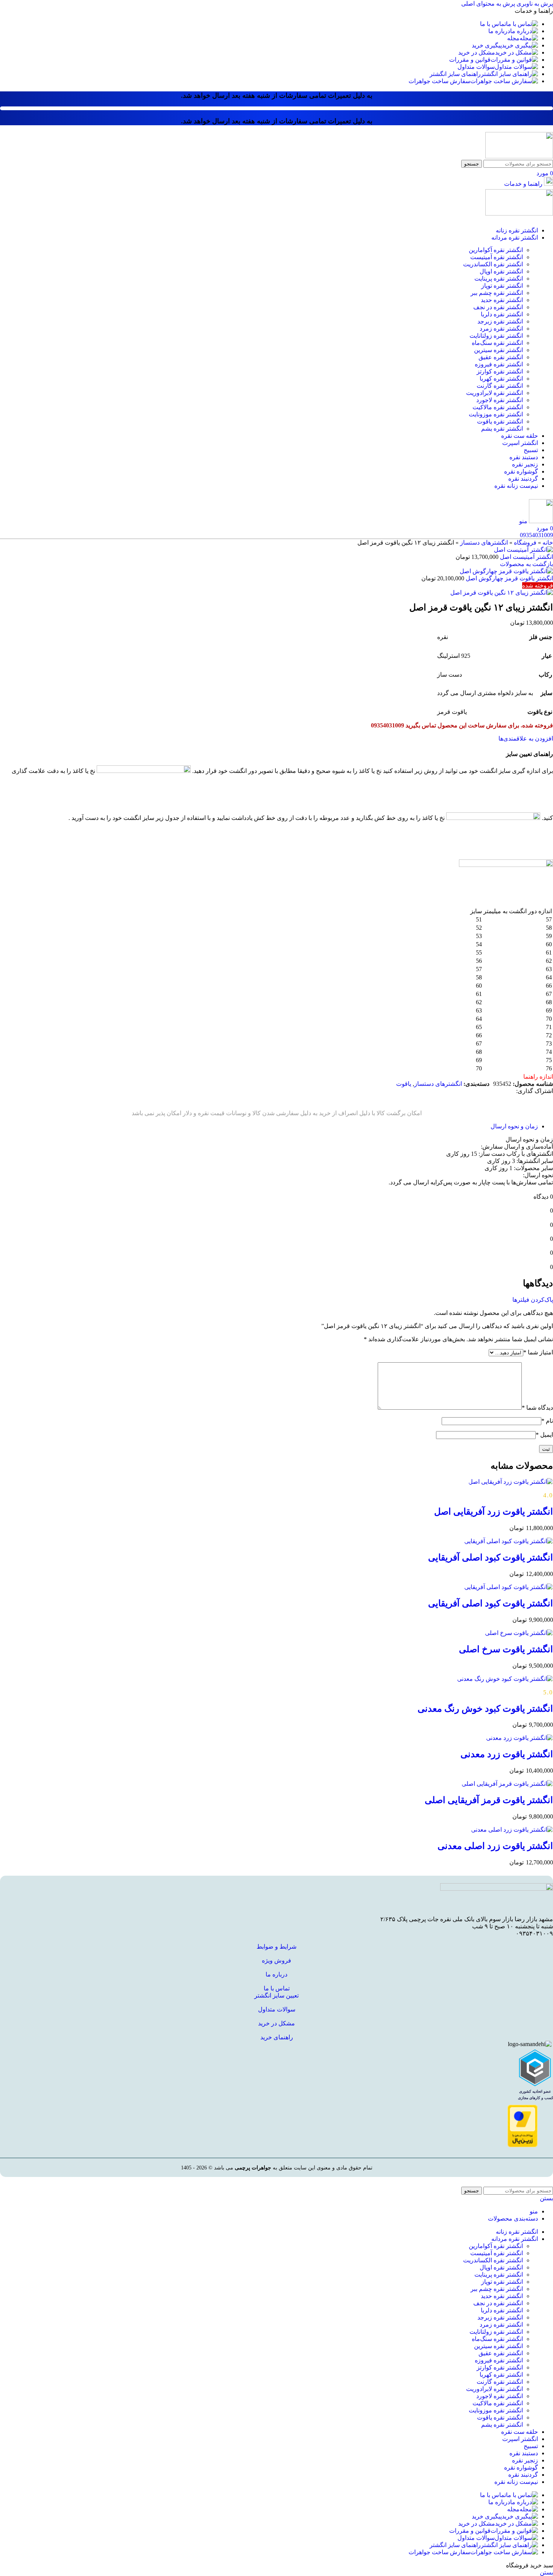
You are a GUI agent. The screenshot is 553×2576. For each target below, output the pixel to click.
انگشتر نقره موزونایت (496, 414)
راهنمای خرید (277, 2037)
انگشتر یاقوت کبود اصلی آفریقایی (491, 1557)
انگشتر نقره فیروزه (499, 364)
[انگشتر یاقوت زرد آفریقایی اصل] (511, 1482)
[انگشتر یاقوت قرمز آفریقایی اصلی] (507, 1784)
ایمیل (544, 1435)
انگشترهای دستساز (484, 543)
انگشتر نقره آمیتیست (497, 257)
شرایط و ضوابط (276, 1947)
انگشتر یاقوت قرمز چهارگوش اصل (509, 578)
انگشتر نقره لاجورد (500, 400)
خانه (548, 543)
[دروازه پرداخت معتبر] (523, 2145)
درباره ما (276, 1974)
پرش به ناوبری (534, 4)
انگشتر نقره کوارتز (500, 371)
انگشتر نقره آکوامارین (496, 250)
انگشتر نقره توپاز (502, 286)
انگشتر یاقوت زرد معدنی (507, 1754)
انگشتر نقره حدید (502, 300)
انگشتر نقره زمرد (501, 329)
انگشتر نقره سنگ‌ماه (497, 343)
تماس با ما (277, 1988)
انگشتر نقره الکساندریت (493, 264)
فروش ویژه (276, 1960)
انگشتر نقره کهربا (501, 379)
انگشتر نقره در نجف (498, 307)
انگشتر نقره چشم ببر (497, 293)
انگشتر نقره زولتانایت (496, 336)
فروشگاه (525, 543)
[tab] (514, 1126)
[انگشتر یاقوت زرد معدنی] (520, 1738)
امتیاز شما (538, 1352)
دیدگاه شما (537, 1408)
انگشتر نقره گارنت (500, 386)
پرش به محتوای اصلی (488, 4)
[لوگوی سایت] (519, 156)
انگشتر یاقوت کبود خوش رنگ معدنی (485, 1709)
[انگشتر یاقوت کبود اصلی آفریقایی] (509, 1541)
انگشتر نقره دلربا (502, 314)
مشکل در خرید (276, 2023)
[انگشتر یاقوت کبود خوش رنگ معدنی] (505, 1679)
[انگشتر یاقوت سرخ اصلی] (519, 1633)
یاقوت (404, 1084)
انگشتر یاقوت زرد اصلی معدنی (495, 1846)
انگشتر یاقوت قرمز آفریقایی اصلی (489, 1800)
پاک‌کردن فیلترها (533, 1300)
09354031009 (536, 535)
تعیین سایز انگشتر (276, 1995)
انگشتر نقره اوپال (501, 271)
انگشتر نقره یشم (502, 429)
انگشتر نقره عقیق (501, 357)
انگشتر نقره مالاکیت (498, 407)
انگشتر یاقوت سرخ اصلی (506, 1649)
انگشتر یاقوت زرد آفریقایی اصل (494, 1512)
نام (547, 1421)
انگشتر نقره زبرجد (500, 321)
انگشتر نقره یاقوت (500, 421)
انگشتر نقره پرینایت (499, 279)
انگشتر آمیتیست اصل (526, 557)
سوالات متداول (277, 2009)
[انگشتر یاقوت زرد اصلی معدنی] (512, 1830)
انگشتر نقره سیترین (498, 350)
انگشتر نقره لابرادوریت (495, 393)
